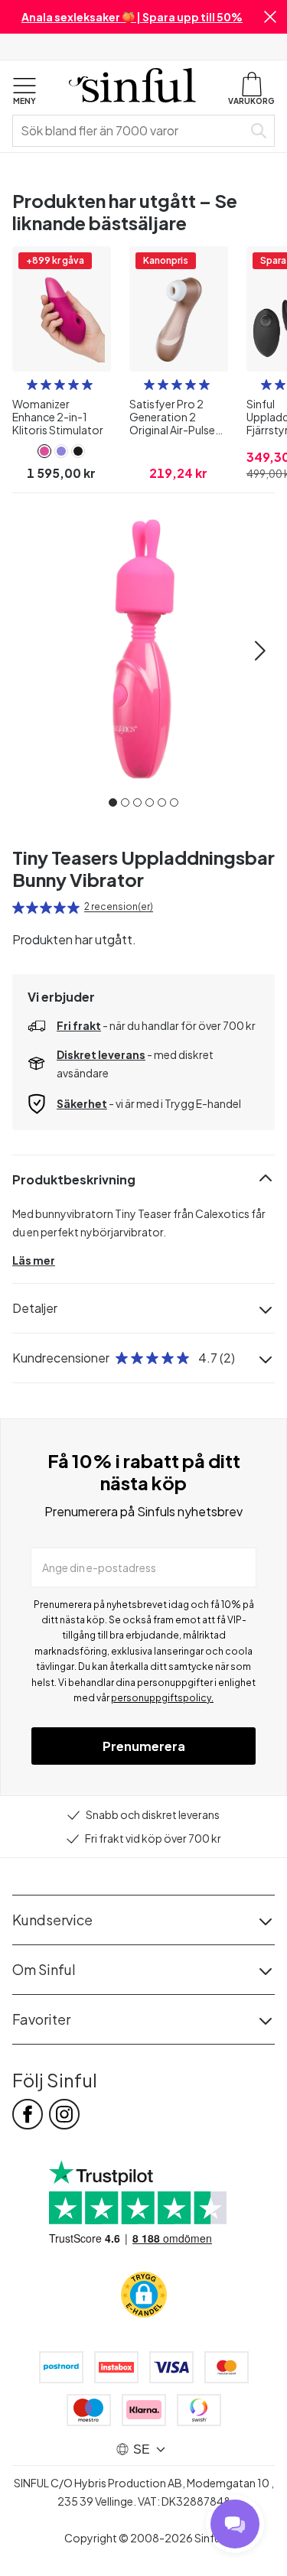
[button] (270, 17)
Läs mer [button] (34, 1260)
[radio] (32, 385)
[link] (44, 451)
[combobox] (130, 131)
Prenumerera (144, 1746)
